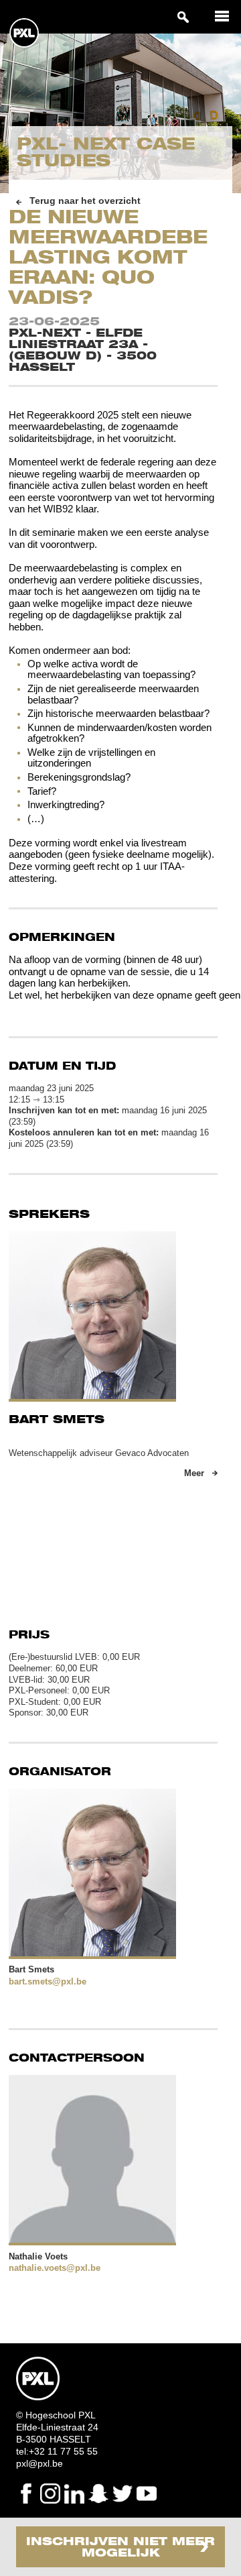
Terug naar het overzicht (85, 201)
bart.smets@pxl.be (48, 1981)
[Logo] (24, 45)
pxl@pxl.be (39, 2463)
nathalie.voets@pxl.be (55, 2268)
